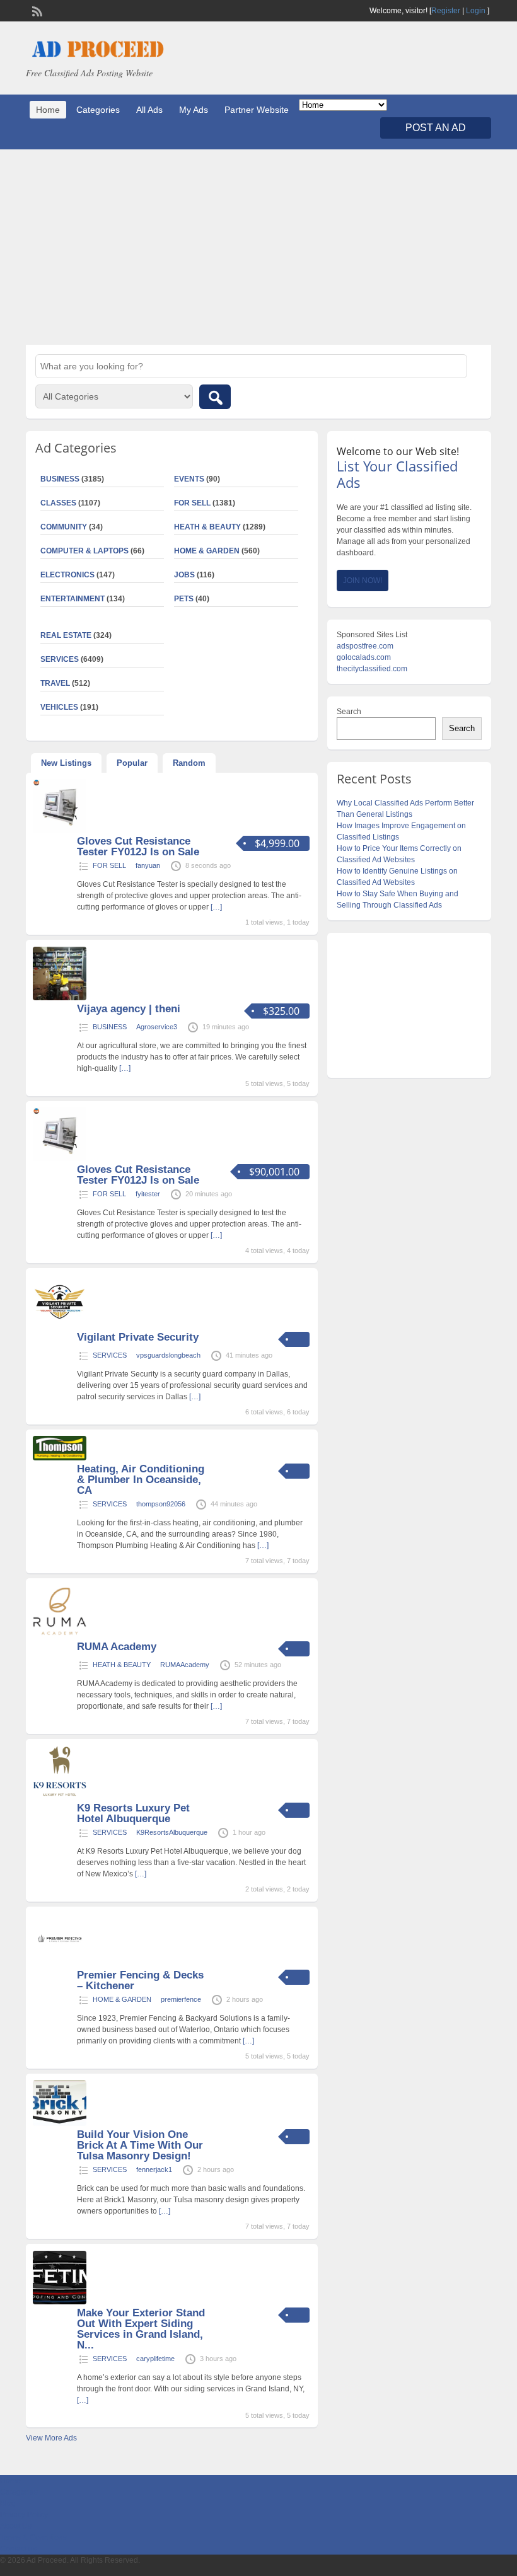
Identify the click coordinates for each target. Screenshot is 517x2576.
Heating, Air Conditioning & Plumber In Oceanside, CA (141, 1480)
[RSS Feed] (36, 10)
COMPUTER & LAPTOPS (84, 551)
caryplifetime (155, 2359)
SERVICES (110, 1355)
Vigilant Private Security (138, 1337)
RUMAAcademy (185, 1665)
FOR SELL (192, 503)
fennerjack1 (154, 2169)
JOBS (184, 575)
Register (446, 11)
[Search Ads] (215, 397)
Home (48, 110)
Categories (98, 110)
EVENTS (189, 479)
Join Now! (363, 580)
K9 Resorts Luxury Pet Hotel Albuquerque (133, 1813)
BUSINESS (110, 1027)
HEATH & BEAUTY (207, 527)
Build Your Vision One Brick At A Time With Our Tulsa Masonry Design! (140, 2145)
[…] (216, 907)
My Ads (194, 110)
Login (476, 11)
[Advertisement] (258, 247)
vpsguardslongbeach (168, 1355)
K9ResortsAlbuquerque (172, 1832)
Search (349, 712)
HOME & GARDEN (207, 551)
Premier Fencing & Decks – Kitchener (140, 1980)
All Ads (149, 110)
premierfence (181, 1999)
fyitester (148, 1194)
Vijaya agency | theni (129, 1009)
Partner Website (257, 110)
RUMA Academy (117, 1647)
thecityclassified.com (372, 669)
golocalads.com (364, 657)
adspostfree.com (365, 646)
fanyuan (148, 865)
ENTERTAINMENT (73, 599)
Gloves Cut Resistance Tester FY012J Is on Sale (138, 846)
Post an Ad (436, 128)
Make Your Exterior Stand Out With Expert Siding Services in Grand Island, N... (141, 2329)
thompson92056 (161, 1504)
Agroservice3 (157, 1027)
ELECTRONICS (67, 575)
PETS (184, 599)
